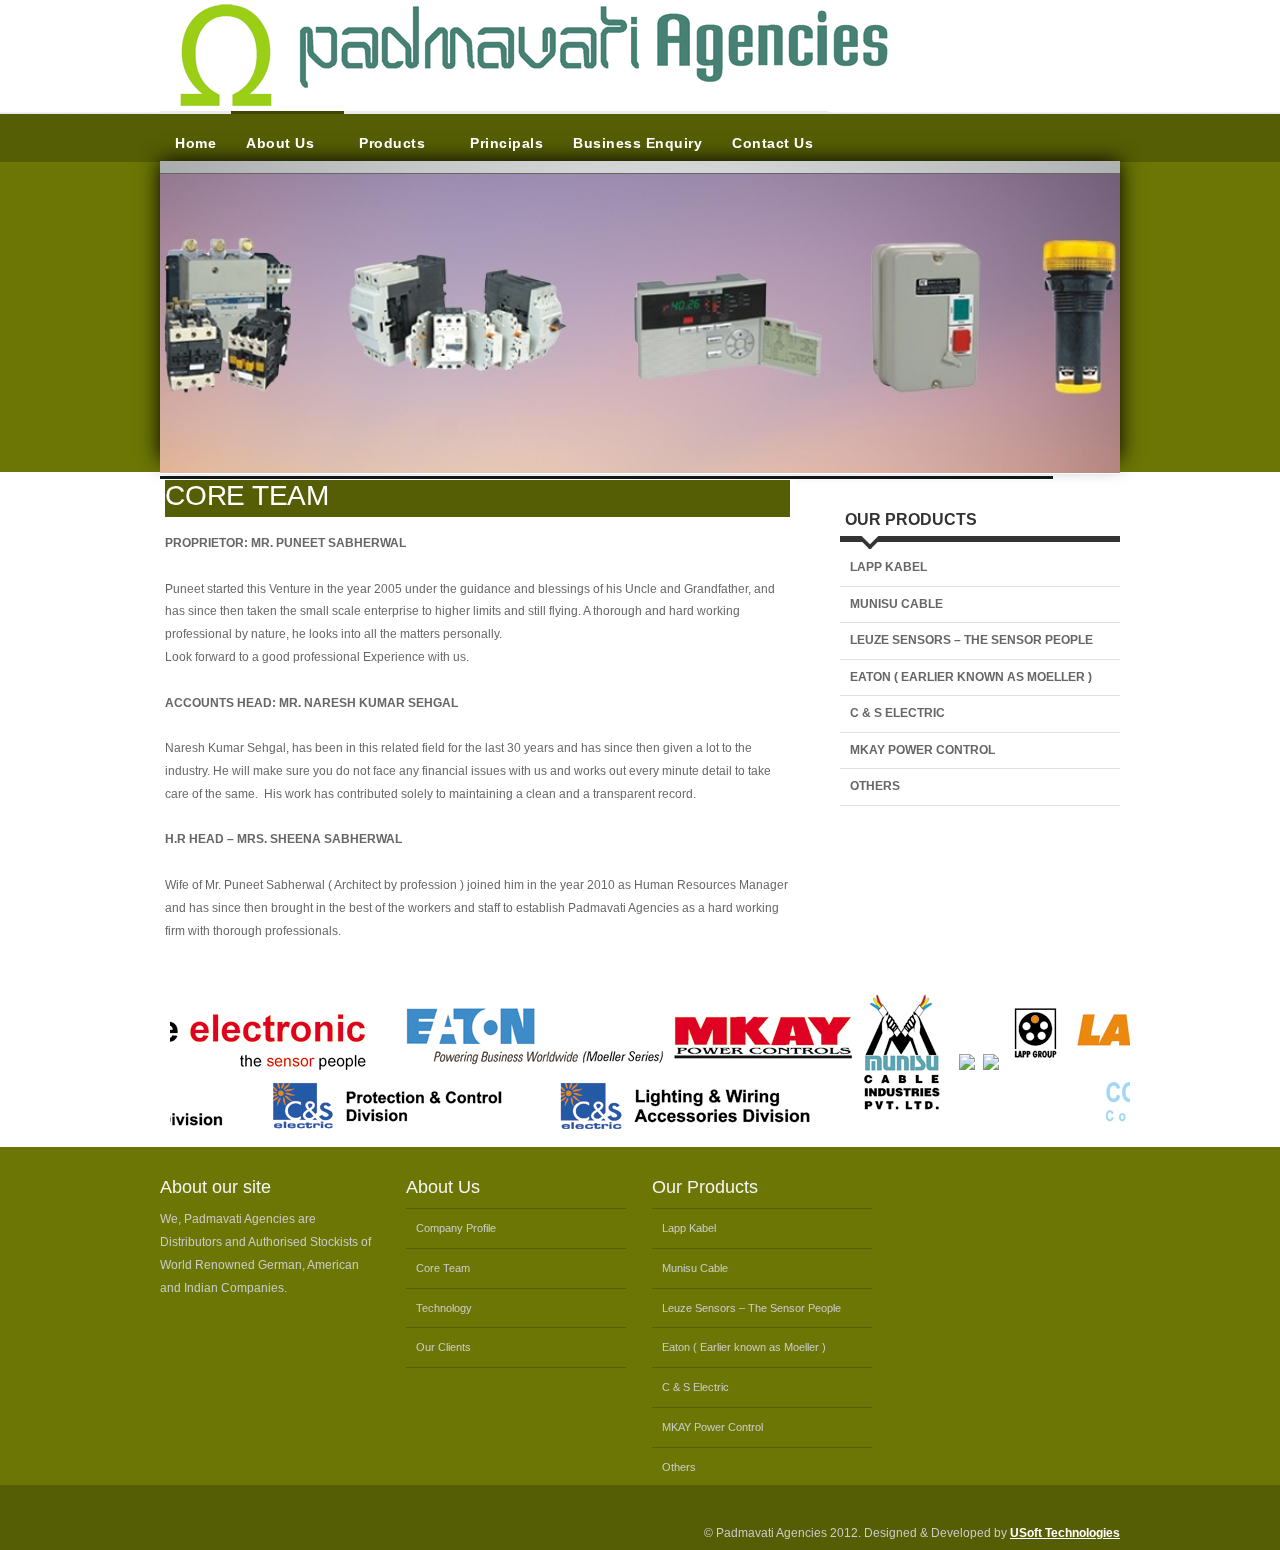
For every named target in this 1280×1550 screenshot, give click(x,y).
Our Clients (443, 1347)
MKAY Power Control (922, 750)
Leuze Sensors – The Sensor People (971, 640)
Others (875, 786)
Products (392, 143)
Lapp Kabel (888, 567)
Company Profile (456, 1228)
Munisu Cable (896, 604)
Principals (506, 143)
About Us (280, 143)
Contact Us (772, 143)
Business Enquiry (637, 143)
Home (195, 143)
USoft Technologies (1065, 1533)
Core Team (443, 1268)
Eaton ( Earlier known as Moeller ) (971, 677)
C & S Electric (897, 713)
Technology (444, 1308)
